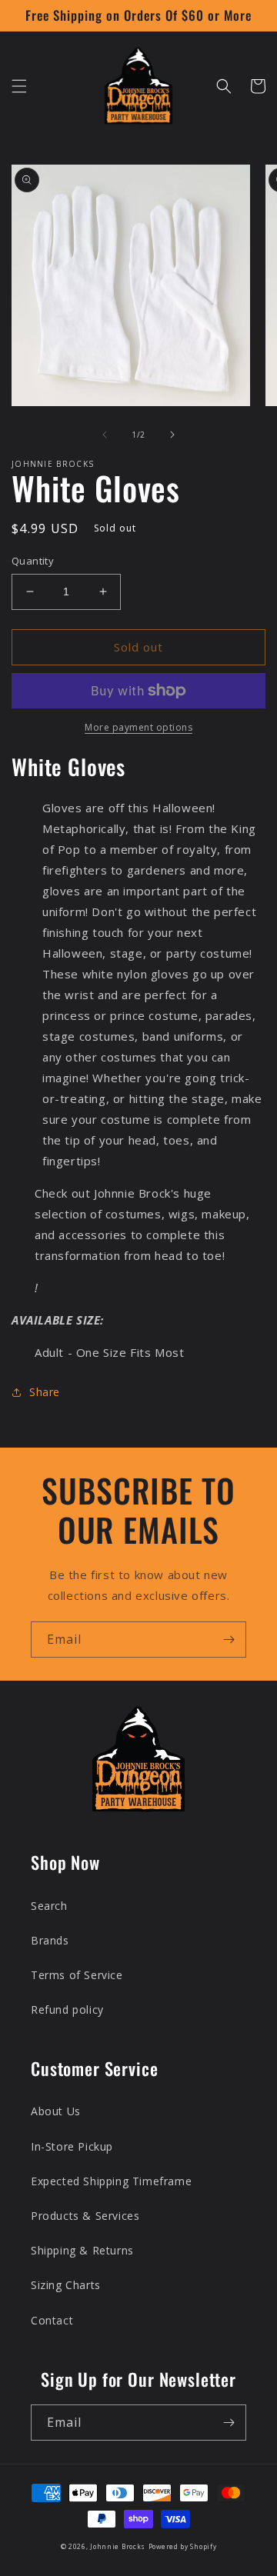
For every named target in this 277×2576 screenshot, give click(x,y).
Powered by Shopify (183, 2546)
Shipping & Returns (82, 2250)
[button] (19, 86)
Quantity (33, 561)
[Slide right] (172, 435)
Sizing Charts (66, 2285)
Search (49, 1906)
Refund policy (67, 2009)
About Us (56, 2111)
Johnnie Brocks (118, 2546)
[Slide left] (105, 435)
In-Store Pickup (72, 2146)
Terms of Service (77, 1975)
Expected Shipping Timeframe (111, 2181)
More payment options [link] (138, 727)
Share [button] (45, 1392)
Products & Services (85, 2216)
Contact (52, 2320)
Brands (50, 1940)
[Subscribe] (229, 1640)
